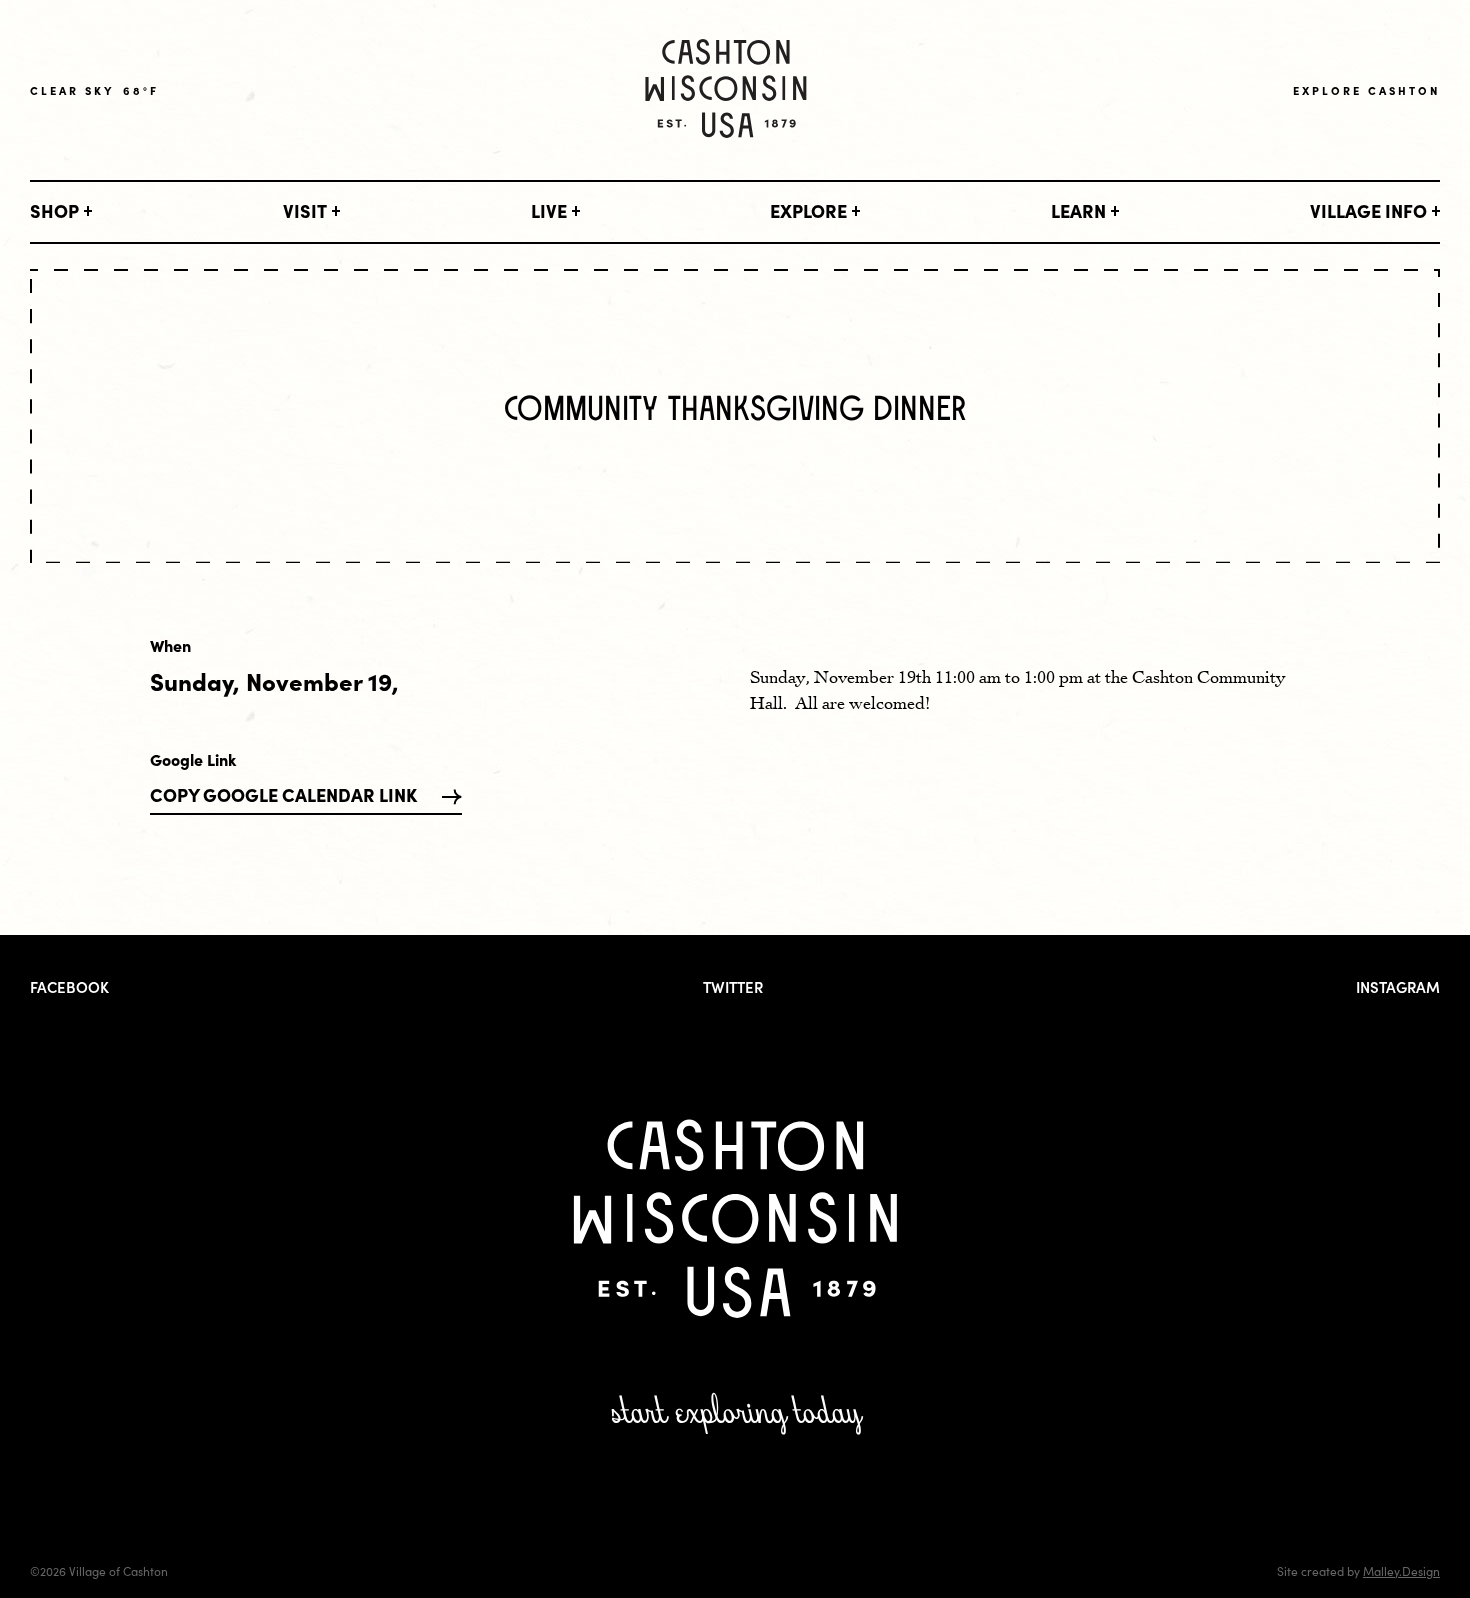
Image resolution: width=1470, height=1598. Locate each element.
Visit (305, 210)
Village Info (1368, 210)
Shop (54, 210)
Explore (808, 210)
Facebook (69, 986)
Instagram (1398, 986)
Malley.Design (1401, 1571)
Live (549, 210)
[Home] (726, 90)
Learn (1078, 210)
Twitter (733, 986)
